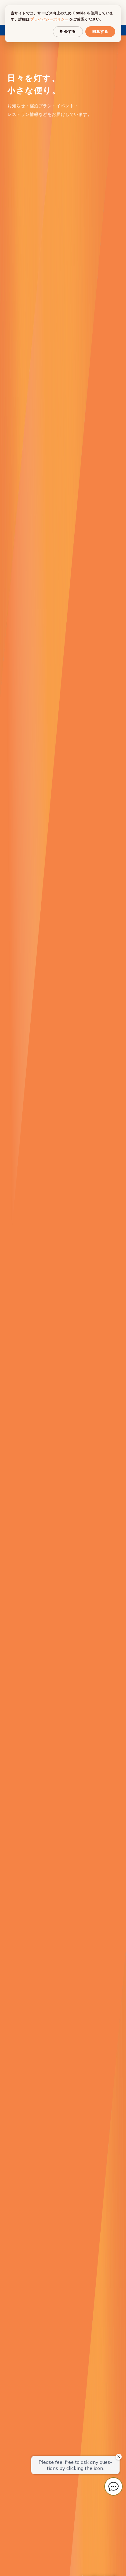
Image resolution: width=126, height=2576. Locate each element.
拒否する (68, 31)
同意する (100, 31)
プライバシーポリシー (49, 19)
